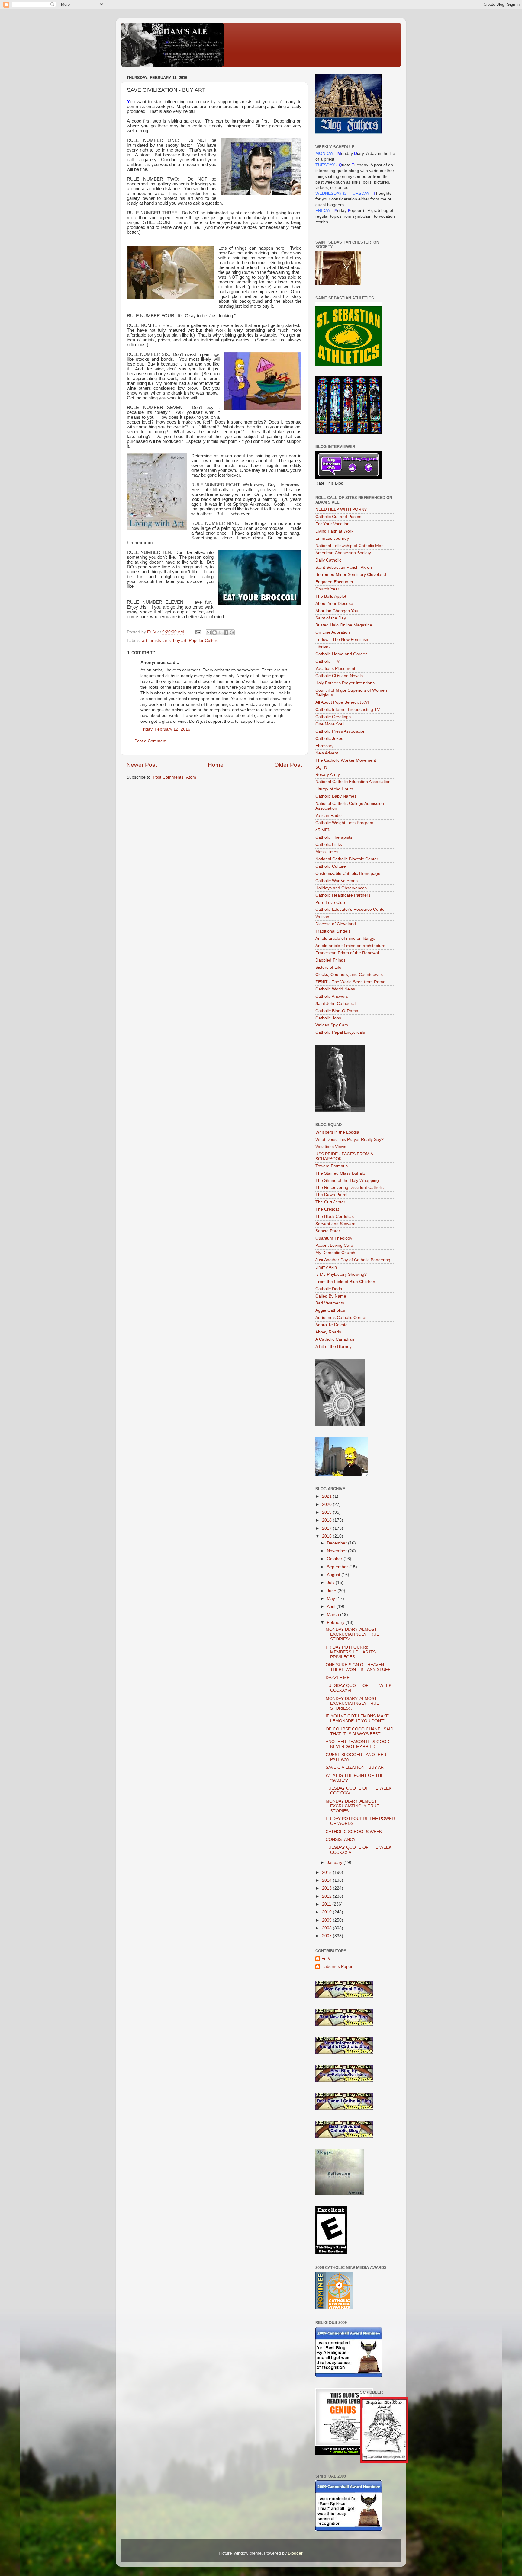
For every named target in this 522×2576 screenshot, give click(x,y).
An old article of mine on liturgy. (345, 938)
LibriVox (323, 647)
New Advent (327, 753)
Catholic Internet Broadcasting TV (348, 710)
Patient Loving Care (334, 1245)
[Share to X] (220, 632)
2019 (327, 1512)
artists (155, 640)
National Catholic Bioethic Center (347, 859)
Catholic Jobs (328, 1018)
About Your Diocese (334, 604)
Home (216, 765)
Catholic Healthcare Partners (343, 895)
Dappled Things (330, 960)
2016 (327, 1536)
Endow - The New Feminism (342, 640)
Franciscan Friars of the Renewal (347, 953)
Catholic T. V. (328, 661)
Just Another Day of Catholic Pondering (353, 1260)
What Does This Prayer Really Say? (350, 1139)
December (337, 1543)
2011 (327, 1904)
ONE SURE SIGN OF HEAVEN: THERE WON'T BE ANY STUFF (358, 1667)
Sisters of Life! (329, 967)
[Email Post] (198, 632)
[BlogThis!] (214, 632)
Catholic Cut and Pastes (338, 517)
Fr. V (326, 1958)
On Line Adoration (333, 632)
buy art (180, 640)
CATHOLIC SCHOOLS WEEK (354, 1832)
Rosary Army (328, 774)
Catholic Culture (331, 866)
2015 (327, 1872)
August (334, 1575)
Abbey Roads (328, 1332)
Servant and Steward (335, 1224)
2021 (327, 1496)
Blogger (295, 2553)
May (332, 1599)
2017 (327, 1528)
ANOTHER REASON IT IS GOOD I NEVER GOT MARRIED (359, 1744)
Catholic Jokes (329, 739)
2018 (327, 1520)
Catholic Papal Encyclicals (340, 1032)
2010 (327, 1912)
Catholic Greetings (333, 717)
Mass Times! (327, 852)
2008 (327, 1928)
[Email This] (209, 632)
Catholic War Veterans (337, 881)
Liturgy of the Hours (334, 789)
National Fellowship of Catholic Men (350, 546)
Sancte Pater (328, 1231)
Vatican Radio (329, 816)
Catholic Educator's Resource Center (351, 909)
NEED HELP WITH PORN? (341, 509)
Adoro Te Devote (332, 1325)
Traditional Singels (333, 931)
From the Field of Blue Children (345, 1282)
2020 (327, 1504)
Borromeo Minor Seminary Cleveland (351, 575)
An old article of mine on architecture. (351, 946)
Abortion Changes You (337, 611)
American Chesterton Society (343, 553)
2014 (327, 1880)
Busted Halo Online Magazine (344, 625)
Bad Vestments (330, 1303)
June (332, 1591)
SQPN (321, 767)
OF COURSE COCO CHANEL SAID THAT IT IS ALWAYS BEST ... (359, 1731)
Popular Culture (204, 640)
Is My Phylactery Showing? (341, 1274)
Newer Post (142, 765)
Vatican (322, 917)
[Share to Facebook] (226, 632)
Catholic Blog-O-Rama (337, 1011)
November (337, 1551)
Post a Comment (150, 741)
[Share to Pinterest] (232, 632)
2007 (327, 1936)
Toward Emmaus (332, 1166)
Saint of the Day (331, 618)
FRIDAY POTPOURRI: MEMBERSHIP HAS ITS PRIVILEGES (351, 1652)
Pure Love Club (330, 902)
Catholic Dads (329, 1289)
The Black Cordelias (335, 1216)
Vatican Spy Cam (332, 1025)
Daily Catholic (328, 560)
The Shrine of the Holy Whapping (347, 1181)
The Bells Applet (331, 596)
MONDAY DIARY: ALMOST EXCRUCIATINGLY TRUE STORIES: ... (352, 1634)
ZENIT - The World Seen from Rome (350, 982)
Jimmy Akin (326, 1267)
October (335, 1559)
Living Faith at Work (334, 531)
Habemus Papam (338, 1967)
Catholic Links (329, 845)
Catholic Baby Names (336, 796)
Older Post (288, 765)
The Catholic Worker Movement (346, 760)
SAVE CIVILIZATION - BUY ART (356, 1767)
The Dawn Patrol (331, 1195)
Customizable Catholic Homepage (348, 874)
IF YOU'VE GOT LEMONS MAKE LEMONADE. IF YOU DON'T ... (358, 1718)
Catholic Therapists (334, 837)
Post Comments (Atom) (175, 777)
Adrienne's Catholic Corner (341, 1318)
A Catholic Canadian (335, 1339)
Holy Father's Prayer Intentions (345, 683)
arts (167, 640)
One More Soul (330, 724)
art (145, 640)
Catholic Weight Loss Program (344, 823)
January (335, 1862)
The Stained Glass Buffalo (340, 1173)
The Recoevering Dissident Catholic (350, 1187)
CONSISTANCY (341, 1840)
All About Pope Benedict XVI (342, 702)
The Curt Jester (330, 1202)
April (332, 1606)
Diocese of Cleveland (336, 924)
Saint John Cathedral (335, 1004)
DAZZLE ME (338, 1678)
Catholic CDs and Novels (339, 676)
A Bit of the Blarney (333, 1347)
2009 (327, 1920)
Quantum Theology (334, 1238)
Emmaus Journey (332, 538)
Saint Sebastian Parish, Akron (344, 567)
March (333, 1615)
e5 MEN (323, 830)
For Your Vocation (332, 524)
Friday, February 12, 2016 (165, 729)
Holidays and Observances (341, 888)
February (336, 1622)
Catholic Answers (332, 996)
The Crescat (327, 1209)
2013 (327, 1888)
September (338, 1567)
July (331, 1583)
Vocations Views (331, 1147)
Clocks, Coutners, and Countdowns (349, 975)
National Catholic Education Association (353, 782)
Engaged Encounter (334, 582)
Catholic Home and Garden (342, 654)
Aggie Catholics (330, 1310)
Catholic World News (335, 989)
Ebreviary (324, 746)
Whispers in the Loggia (337, 1132)
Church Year (327, 589)
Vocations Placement (335, 669)
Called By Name (331, 1296)
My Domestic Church (335, 1253)
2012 (327, 1896)
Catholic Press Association (340, 731)
